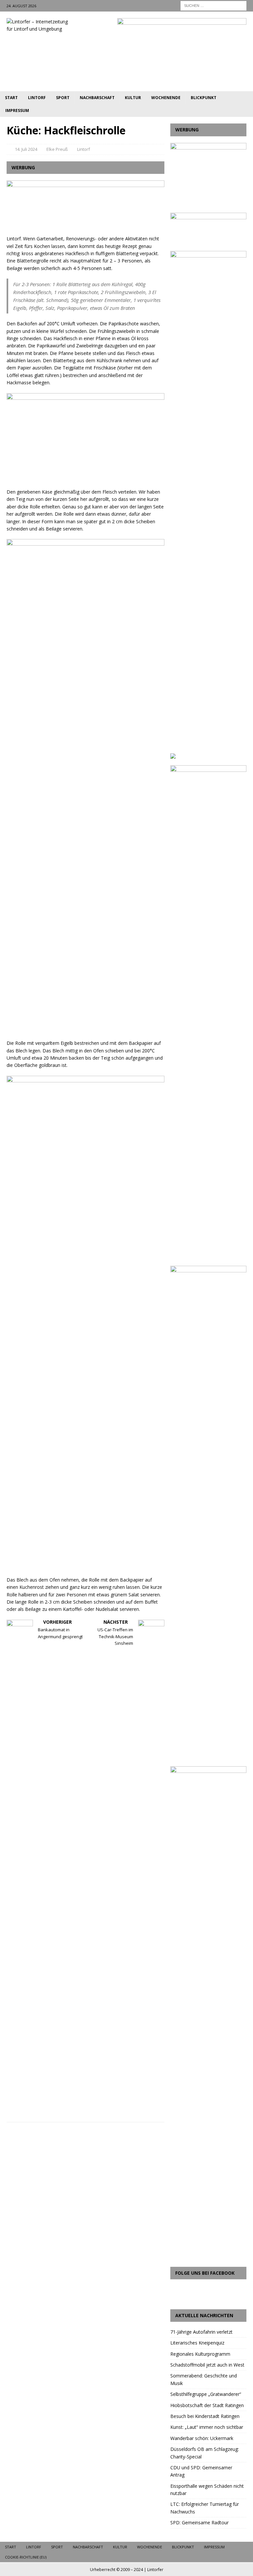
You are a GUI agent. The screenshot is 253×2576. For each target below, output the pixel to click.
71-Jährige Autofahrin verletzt (201, 2332)
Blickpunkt (204, 98)
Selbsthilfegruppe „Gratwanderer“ (206, 2394)
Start (11, 98)
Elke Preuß (57, 149)
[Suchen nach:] (213, 5)
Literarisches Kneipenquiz (197, 2343)
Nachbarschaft (97, 98)
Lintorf (37, 98)
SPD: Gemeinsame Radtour (199, 2522)
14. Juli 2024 (26, 149)
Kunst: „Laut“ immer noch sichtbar (207, 2427)
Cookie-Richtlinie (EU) (26, 2557)
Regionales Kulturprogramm (200, 2354)
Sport (63, 98)
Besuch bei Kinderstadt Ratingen (205, 2416)
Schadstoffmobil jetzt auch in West (207, 2365)
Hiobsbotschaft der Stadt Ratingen (207, 2405)
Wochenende (166, 98)
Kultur (133, 98)
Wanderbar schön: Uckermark (202, 2438)
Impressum (17, 110)
